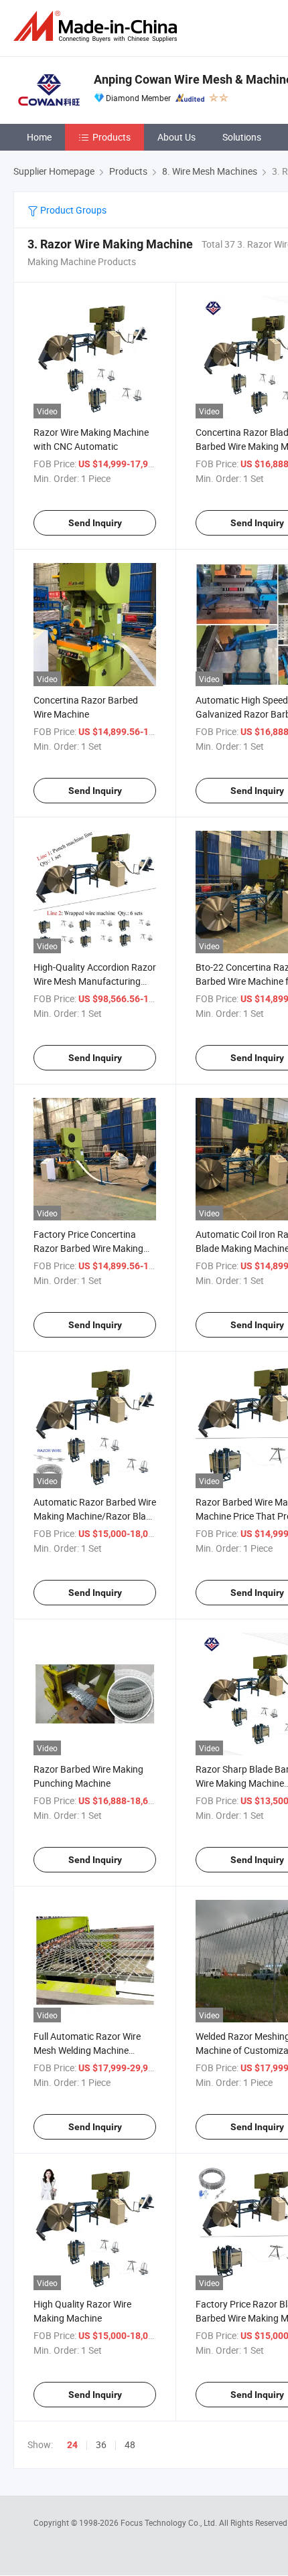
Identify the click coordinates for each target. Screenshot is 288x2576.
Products (112, 137)
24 (72, 2445)
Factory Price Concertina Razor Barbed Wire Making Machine (88, 1248)
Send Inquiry (95, 523)
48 (130, 2444)
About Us (176, 137)
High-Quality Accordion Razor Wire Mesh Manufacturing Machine (95, 981)
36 (101, 2444)
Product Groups (72, 210)
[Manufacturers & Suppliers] (98, 26)
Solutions (242, 137)
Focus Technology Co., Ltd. (170, 2522)
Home (39, 137)
